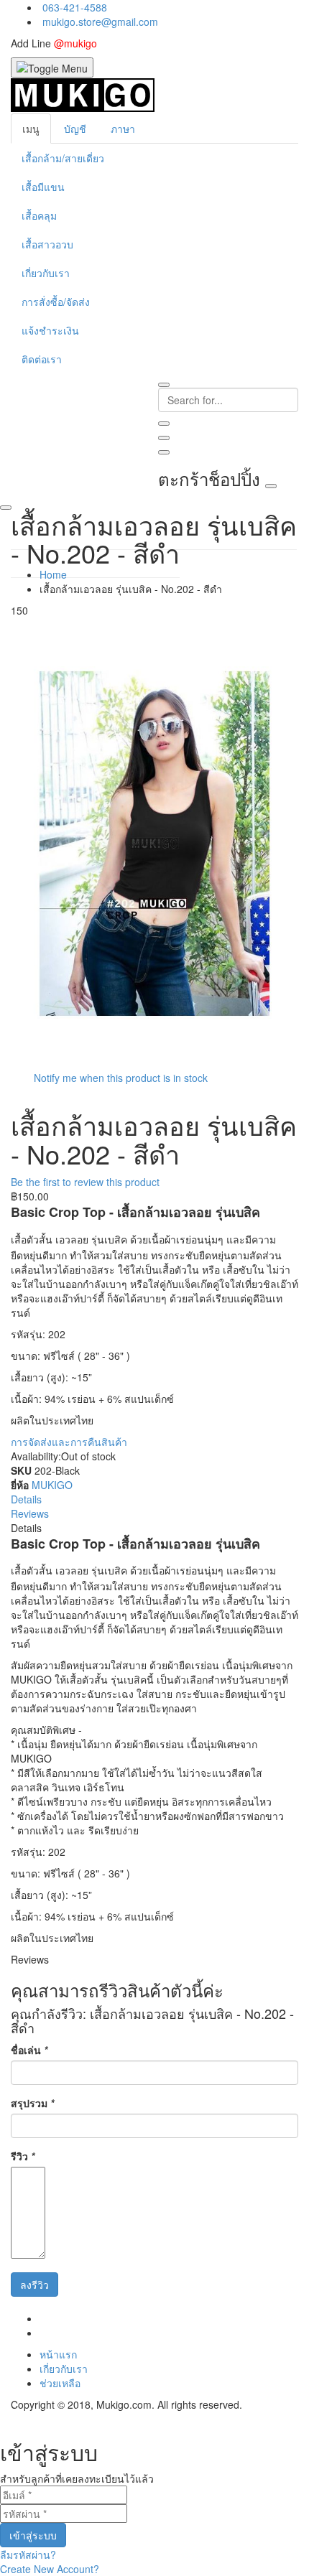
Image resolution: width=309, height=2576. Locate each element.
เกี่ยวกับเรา (64, 2369)
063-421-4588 (75, 7)
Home (53, 574)
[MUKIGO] (83, 94)
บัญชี (75, 129)
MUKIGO (52, 1485)
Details (26, 1499)
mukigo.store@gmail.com (100, 22)
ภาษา (123, 129)
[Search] (164, 424)
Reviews (30, 1513)
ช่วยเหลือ (60, 2383)
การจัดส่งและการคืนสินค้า (69, 1442)
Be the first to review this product (85, 1182)
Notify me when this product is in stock (121, 1078)
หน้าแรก (58, 2354)
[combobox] (228, 400)
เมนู (31, 129)
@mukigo (75, 43)
